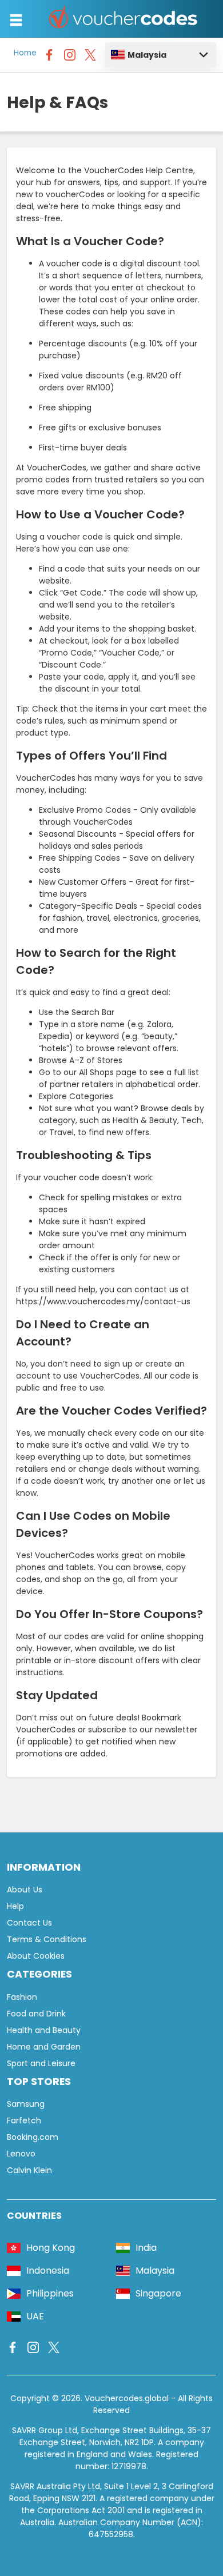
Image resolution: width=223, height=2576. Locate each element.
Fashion (22, 1997)
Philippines (50, 2293)
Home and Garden (44, 2047)
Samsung (26, 2104)
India (146, 2248)
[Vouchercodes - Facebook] (49, 58)
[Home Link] (124, 19)
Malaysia (147, 55)
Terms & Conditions (47, 1939)
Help (15, 1906)
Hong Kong (51, 2248)
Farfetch (24, 2120)
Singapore (158, 2293)
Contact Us (29, 1923)
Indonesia (48, 2271)
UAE (35, 2316)
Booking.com (33, 2137)
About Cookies (36, 1956)
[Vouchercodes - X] (90, 58)
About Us (25, 1890)
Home (25, 53)
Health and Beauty (44, 2030)
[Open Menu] (16, 20)
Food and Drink (36, 2014)
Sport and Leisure (41, 2063)
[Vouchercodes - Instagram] (70, 58)
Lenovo (21, 2154)
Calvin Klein (29, 2170)
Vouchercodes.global (127, 2398)
